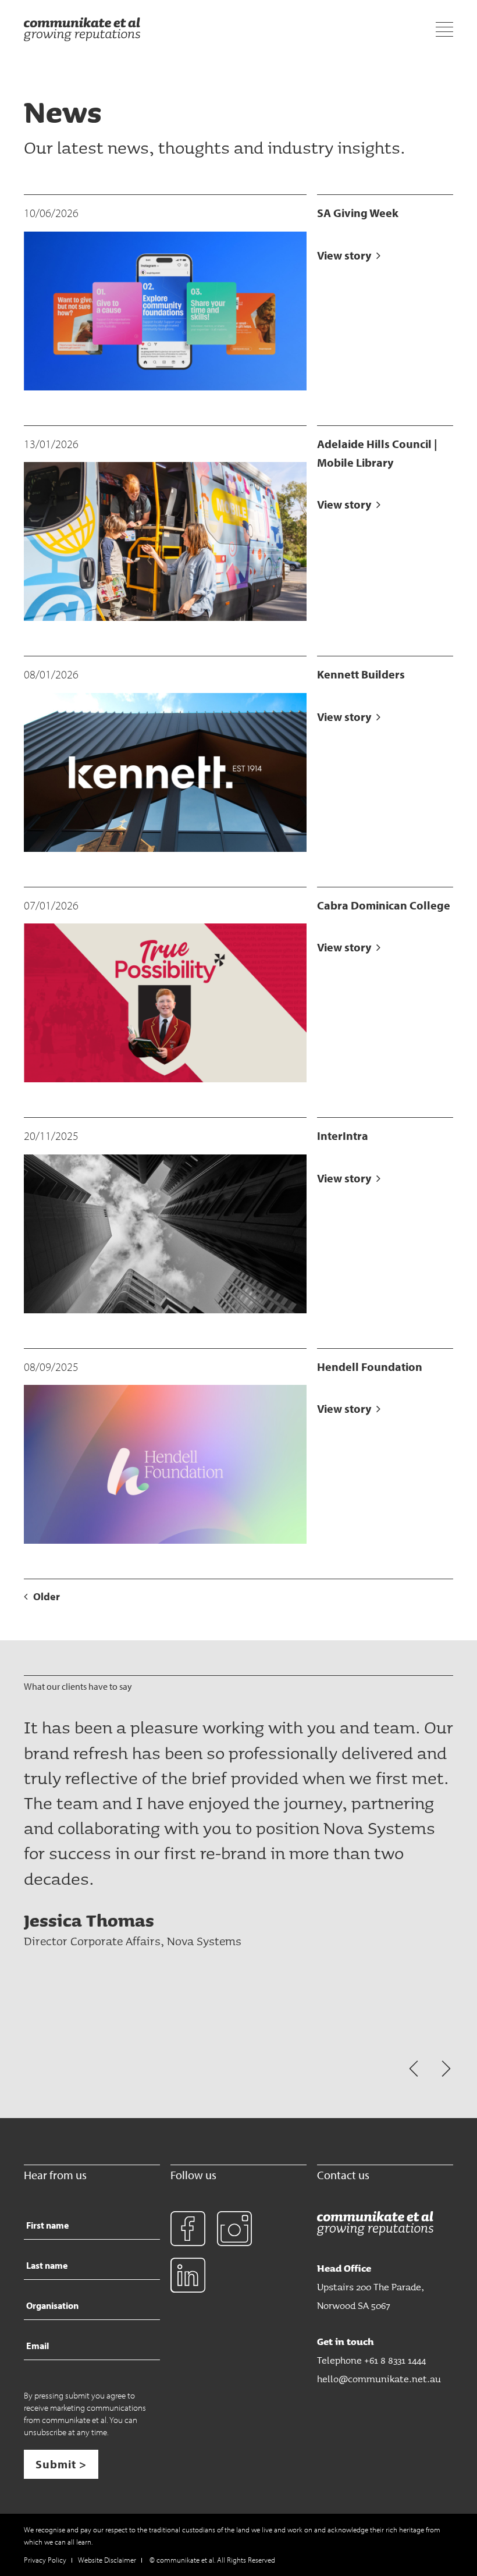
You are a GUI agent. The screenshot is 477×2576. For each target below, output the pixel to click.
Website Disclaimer (107, 2560)
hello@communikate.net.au (379, 2378)
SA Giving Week (358, 213)
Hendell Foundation (370, 1367)
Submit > (61, 2464)
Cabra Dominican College (384, 905)
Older (47, 1596)
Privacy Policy (45, 2560)
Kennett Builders (361, 674)
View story (345, 255)
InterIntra (343, 1136)
